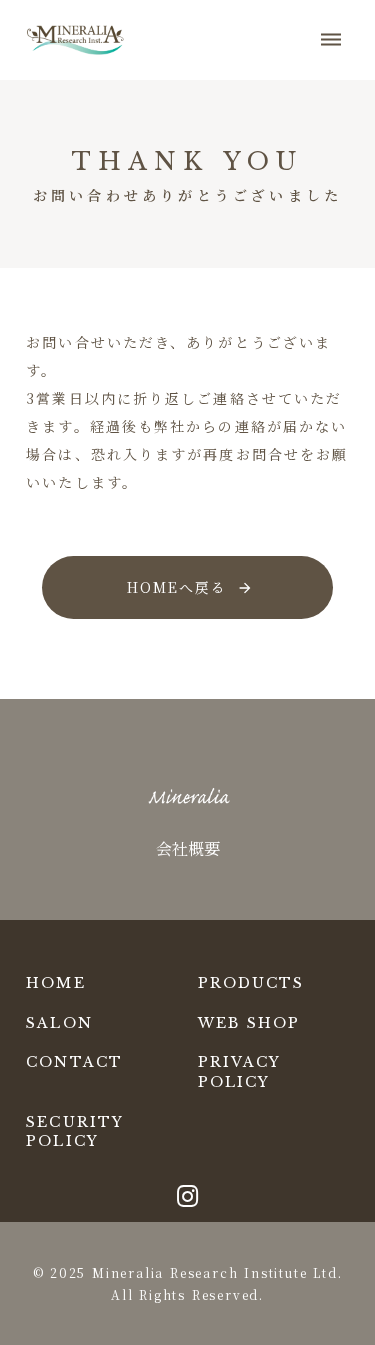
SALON (59, 1023)
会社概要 (188, 849)
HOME (55, 983)
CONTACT (74, 1062)
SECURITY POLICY (74, 1132)
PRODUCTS (251, 983)
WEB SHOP (249, 1023)
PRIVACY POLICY (239, 1072)
